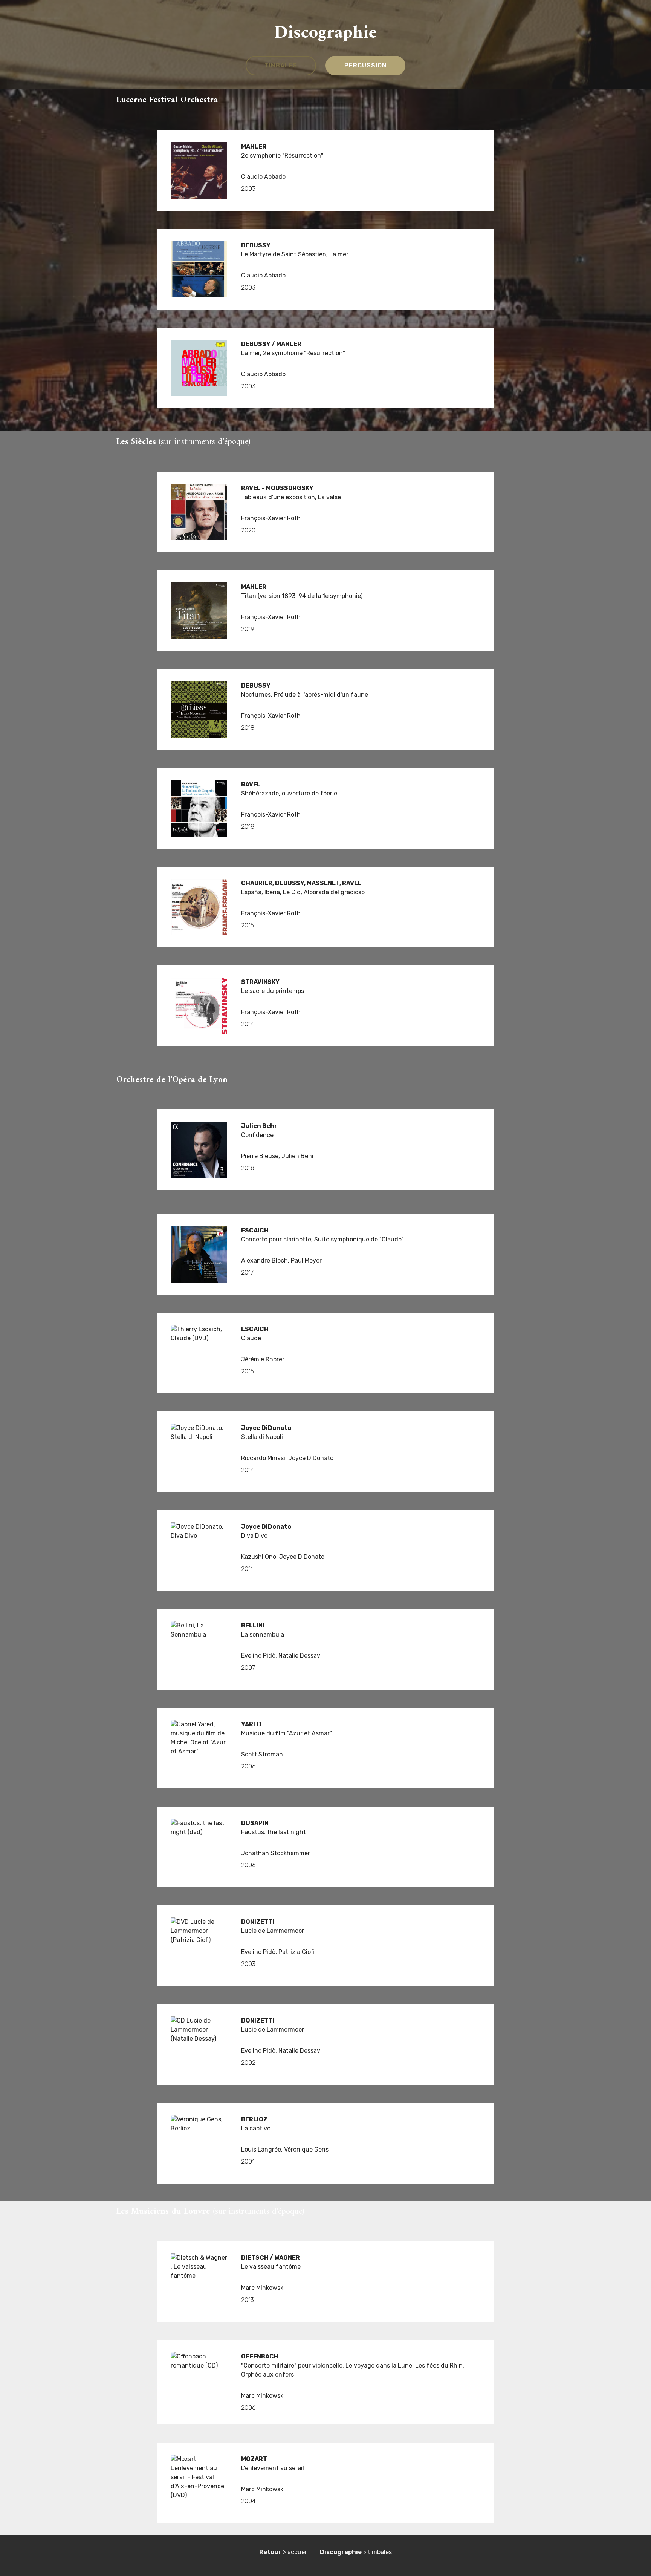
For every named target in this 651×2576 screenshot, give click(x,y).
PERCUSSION (365, 65)
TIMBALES (281, 65)
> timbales (356, 2552)
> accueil (283, 2552)
